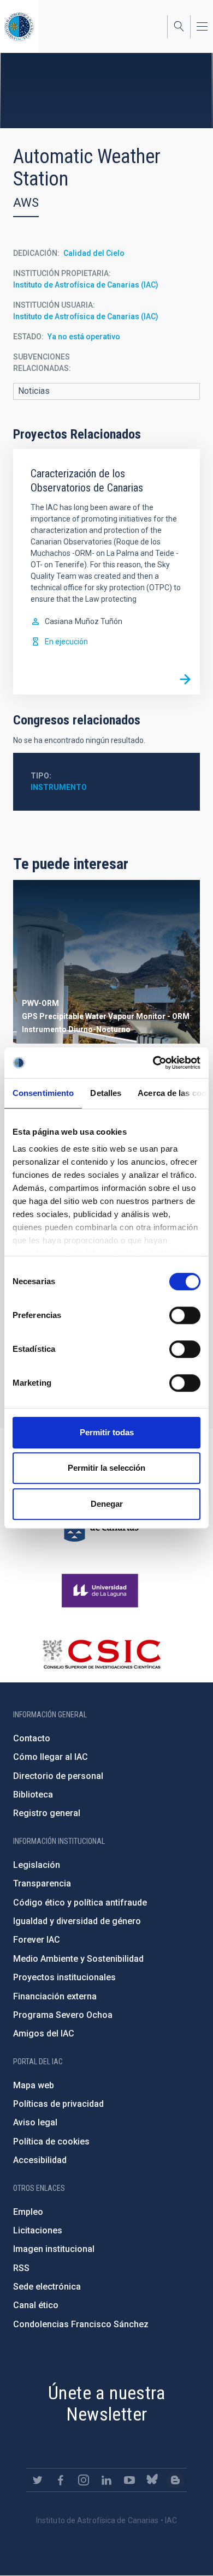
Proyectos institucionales (64, 1977)
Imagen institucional (54, 2249)
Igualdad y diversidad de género (77, 1921)
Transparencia (42, 1883)
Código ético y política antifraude (80, 1903)
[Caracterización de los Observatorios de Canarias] (185, 680)
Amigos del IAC (44, 2033)
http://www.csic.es (101, 1654)
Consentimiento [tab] (43, 1093)
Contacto (32, 1738)
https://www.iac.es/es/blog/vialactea (175, 2480)
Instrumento (59, 787)
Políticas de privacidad (58, 2104)
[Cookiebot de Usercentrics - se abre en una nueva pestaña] (153, 1063)
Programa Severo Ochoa (63, 2015)
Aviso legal (35, 2122)
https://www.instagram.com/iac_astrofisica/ (84, 2480)
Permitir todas (107, 1432)
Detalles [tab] (106, 1093)
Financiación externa (55, 1996)
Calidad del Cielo (94, 253)
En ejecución (66, 642)
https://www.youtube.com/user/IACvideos (129, 2480)
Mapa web (34, 2085)
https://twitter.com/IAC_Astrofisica (38, 2480)
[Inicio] (19, 26)
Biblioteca (33, 1795)
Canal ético (36, 2305)
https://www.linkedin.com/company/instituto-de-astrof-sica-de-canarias (106, 2480)
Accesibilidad (40, 2160)
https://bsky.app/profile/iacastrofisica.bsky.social (152, 2480)
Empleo (28, 2212)
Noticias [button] (34, 391)
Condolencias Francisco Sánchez (81, 2324)
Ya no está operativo (84, 337)
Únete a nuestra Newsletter (106, 2403)
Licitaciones (38, 2230)
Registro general (47, 1813)
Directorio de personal (58, 1776)
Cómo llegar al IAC (51, 1757)
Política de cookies (51, 2141)
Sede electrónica (47, 2287)
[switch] (185, 1315)
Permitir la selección (106, 1468)
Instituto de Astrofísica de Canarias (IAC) (86, 285)
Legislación (37, 1865)
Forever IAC (37, 1940)
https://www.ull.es (101, 1591)
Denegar (107, 1504)
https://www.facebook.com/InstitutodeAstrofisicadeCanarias (61, 2480)
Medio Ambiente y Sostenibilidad (78, 1959)
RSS (21, 2268)
